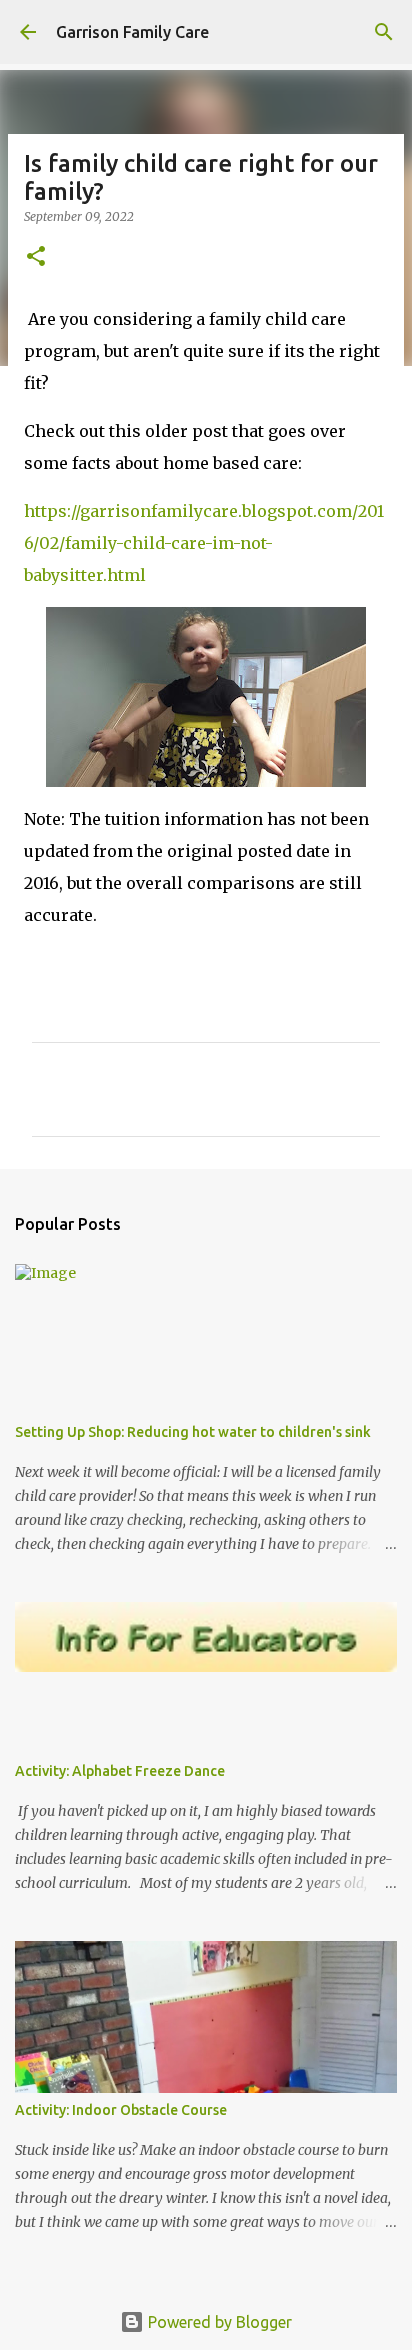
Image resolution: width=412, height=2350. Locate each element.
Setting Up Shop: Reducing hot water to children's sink (193, 1432)
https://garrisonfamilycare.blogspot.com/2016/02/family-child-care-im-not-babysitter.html (204, 543)
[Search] (384, 32)
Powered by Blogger (218, 2322)
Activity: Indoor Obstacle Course (121, 2110)
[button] (36, 257)
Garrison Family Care (132, 32)
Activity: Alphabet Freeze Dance (120, 1771)
